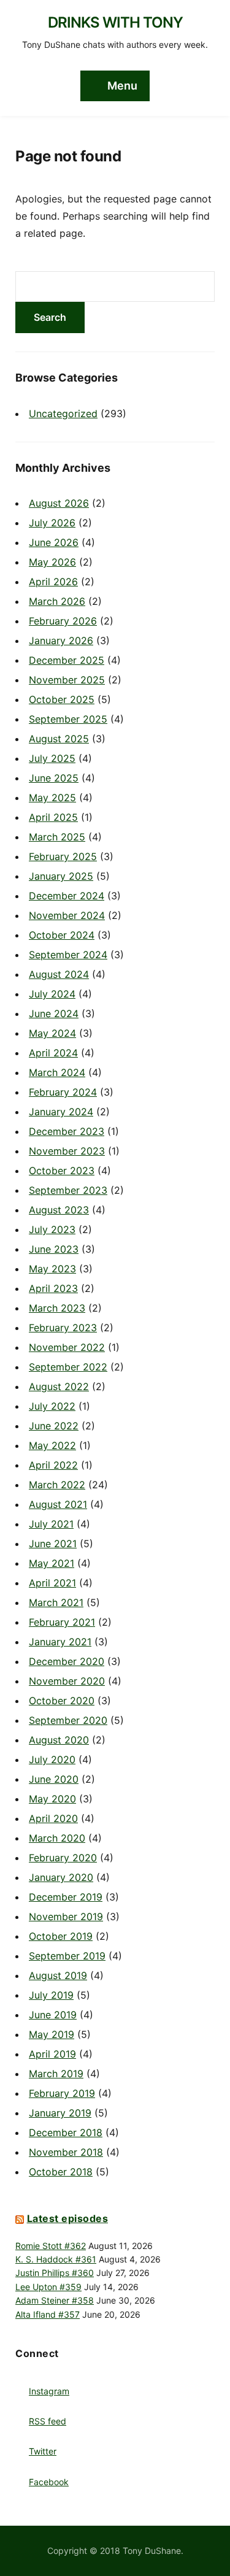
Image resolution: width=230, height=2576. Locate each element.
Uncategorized (63, 413)
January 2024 (61, 1112)
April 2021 (52, 1583)
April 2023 (53, 1288)
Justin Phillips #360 (55, 2273)
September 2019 (67, 1956)
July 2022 (52, 1406)
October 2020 (62, 1701)
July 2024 (52, 994)
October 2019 (61, 1936)
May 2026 (52, 562)
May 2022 (52, 1445)
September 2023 (68, 1190)
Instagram (49, 2391)
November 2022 (67, 1347)
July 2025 (52, 758)
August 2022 (59, 1386)
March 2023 (57, 1308)
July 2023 (52, 1229)
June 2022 (54, 1426)
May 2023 (52, 1269)
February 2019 (62, 2093)
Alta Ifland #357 (48, 2314)
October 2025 (62, 699)
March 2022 (57, 1485)
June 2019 (53, 2015)
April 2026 (53, 582)
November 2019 (66, 1917)
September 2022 (68, 1367)
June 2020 (54, 1779)
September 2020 (68, 1720)
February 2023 (63, 1328)
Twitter (43, 2451)
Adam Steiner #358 (55, 2300)
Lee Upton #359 (48, 2287)
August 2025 (59, 739)
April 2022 (53, 1465)
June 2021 (53, 1544)
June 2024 (54, 1013)
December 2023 (67, 1131)
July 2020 (52, 1759)
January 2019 (60, 2113)
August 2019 (58, 1975)
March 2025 (57, 837)
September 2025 (68, 719)
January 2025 (61, 876)
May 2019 (52, 2034)
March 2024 (57, 1072)
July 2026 (52, 523)
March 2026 (57, 601)
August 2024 (59, 974)
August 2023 (59, 1210)
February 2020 (63, 1858)
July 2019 (51, 1995)
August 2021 (58, 1504)
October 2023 (62, 1171)
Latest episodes (68, 2218)
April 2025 (53, 817)
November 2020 (67, 1681)
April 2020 (53, 1818)
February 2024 (63, 1092)
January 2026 (61, 640)
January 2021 (60, 1642)
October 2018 (61, 2172)
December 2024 (67, 896)
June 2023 (54, 1249)
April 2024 (53, 1053)
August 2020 (59, 1740)
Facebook (49, 2482)
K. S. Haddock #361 (56, 2259)
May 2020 (52, 1799)
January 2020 (61, 1877)
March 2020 (57, 1838)
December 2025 (67, 660)
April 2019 (52, 2054)
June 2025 (54, 778)
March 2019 (56, 2074)
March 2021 (56, 1602)
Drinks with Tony (115, 22)
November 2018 (66, 2152)
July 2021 (51, 1524)
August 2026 (59, 503)
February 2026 (63, 621)
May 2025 (52, 798)
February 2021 (62, 1622)
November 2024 (67, 915)
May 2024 (52, 1033)
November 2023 (67, 1151)
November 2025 (67, 680)
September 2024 (68, 955)
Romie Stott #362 (51, 2246)
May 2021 (52, 1563)
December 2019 (66, 1897)
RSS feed (48, 2421)
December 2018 (66, 2132)
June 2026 (54, 542)
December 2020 (67, 1661)
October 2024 (62, 935)
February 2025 (63, 856)
